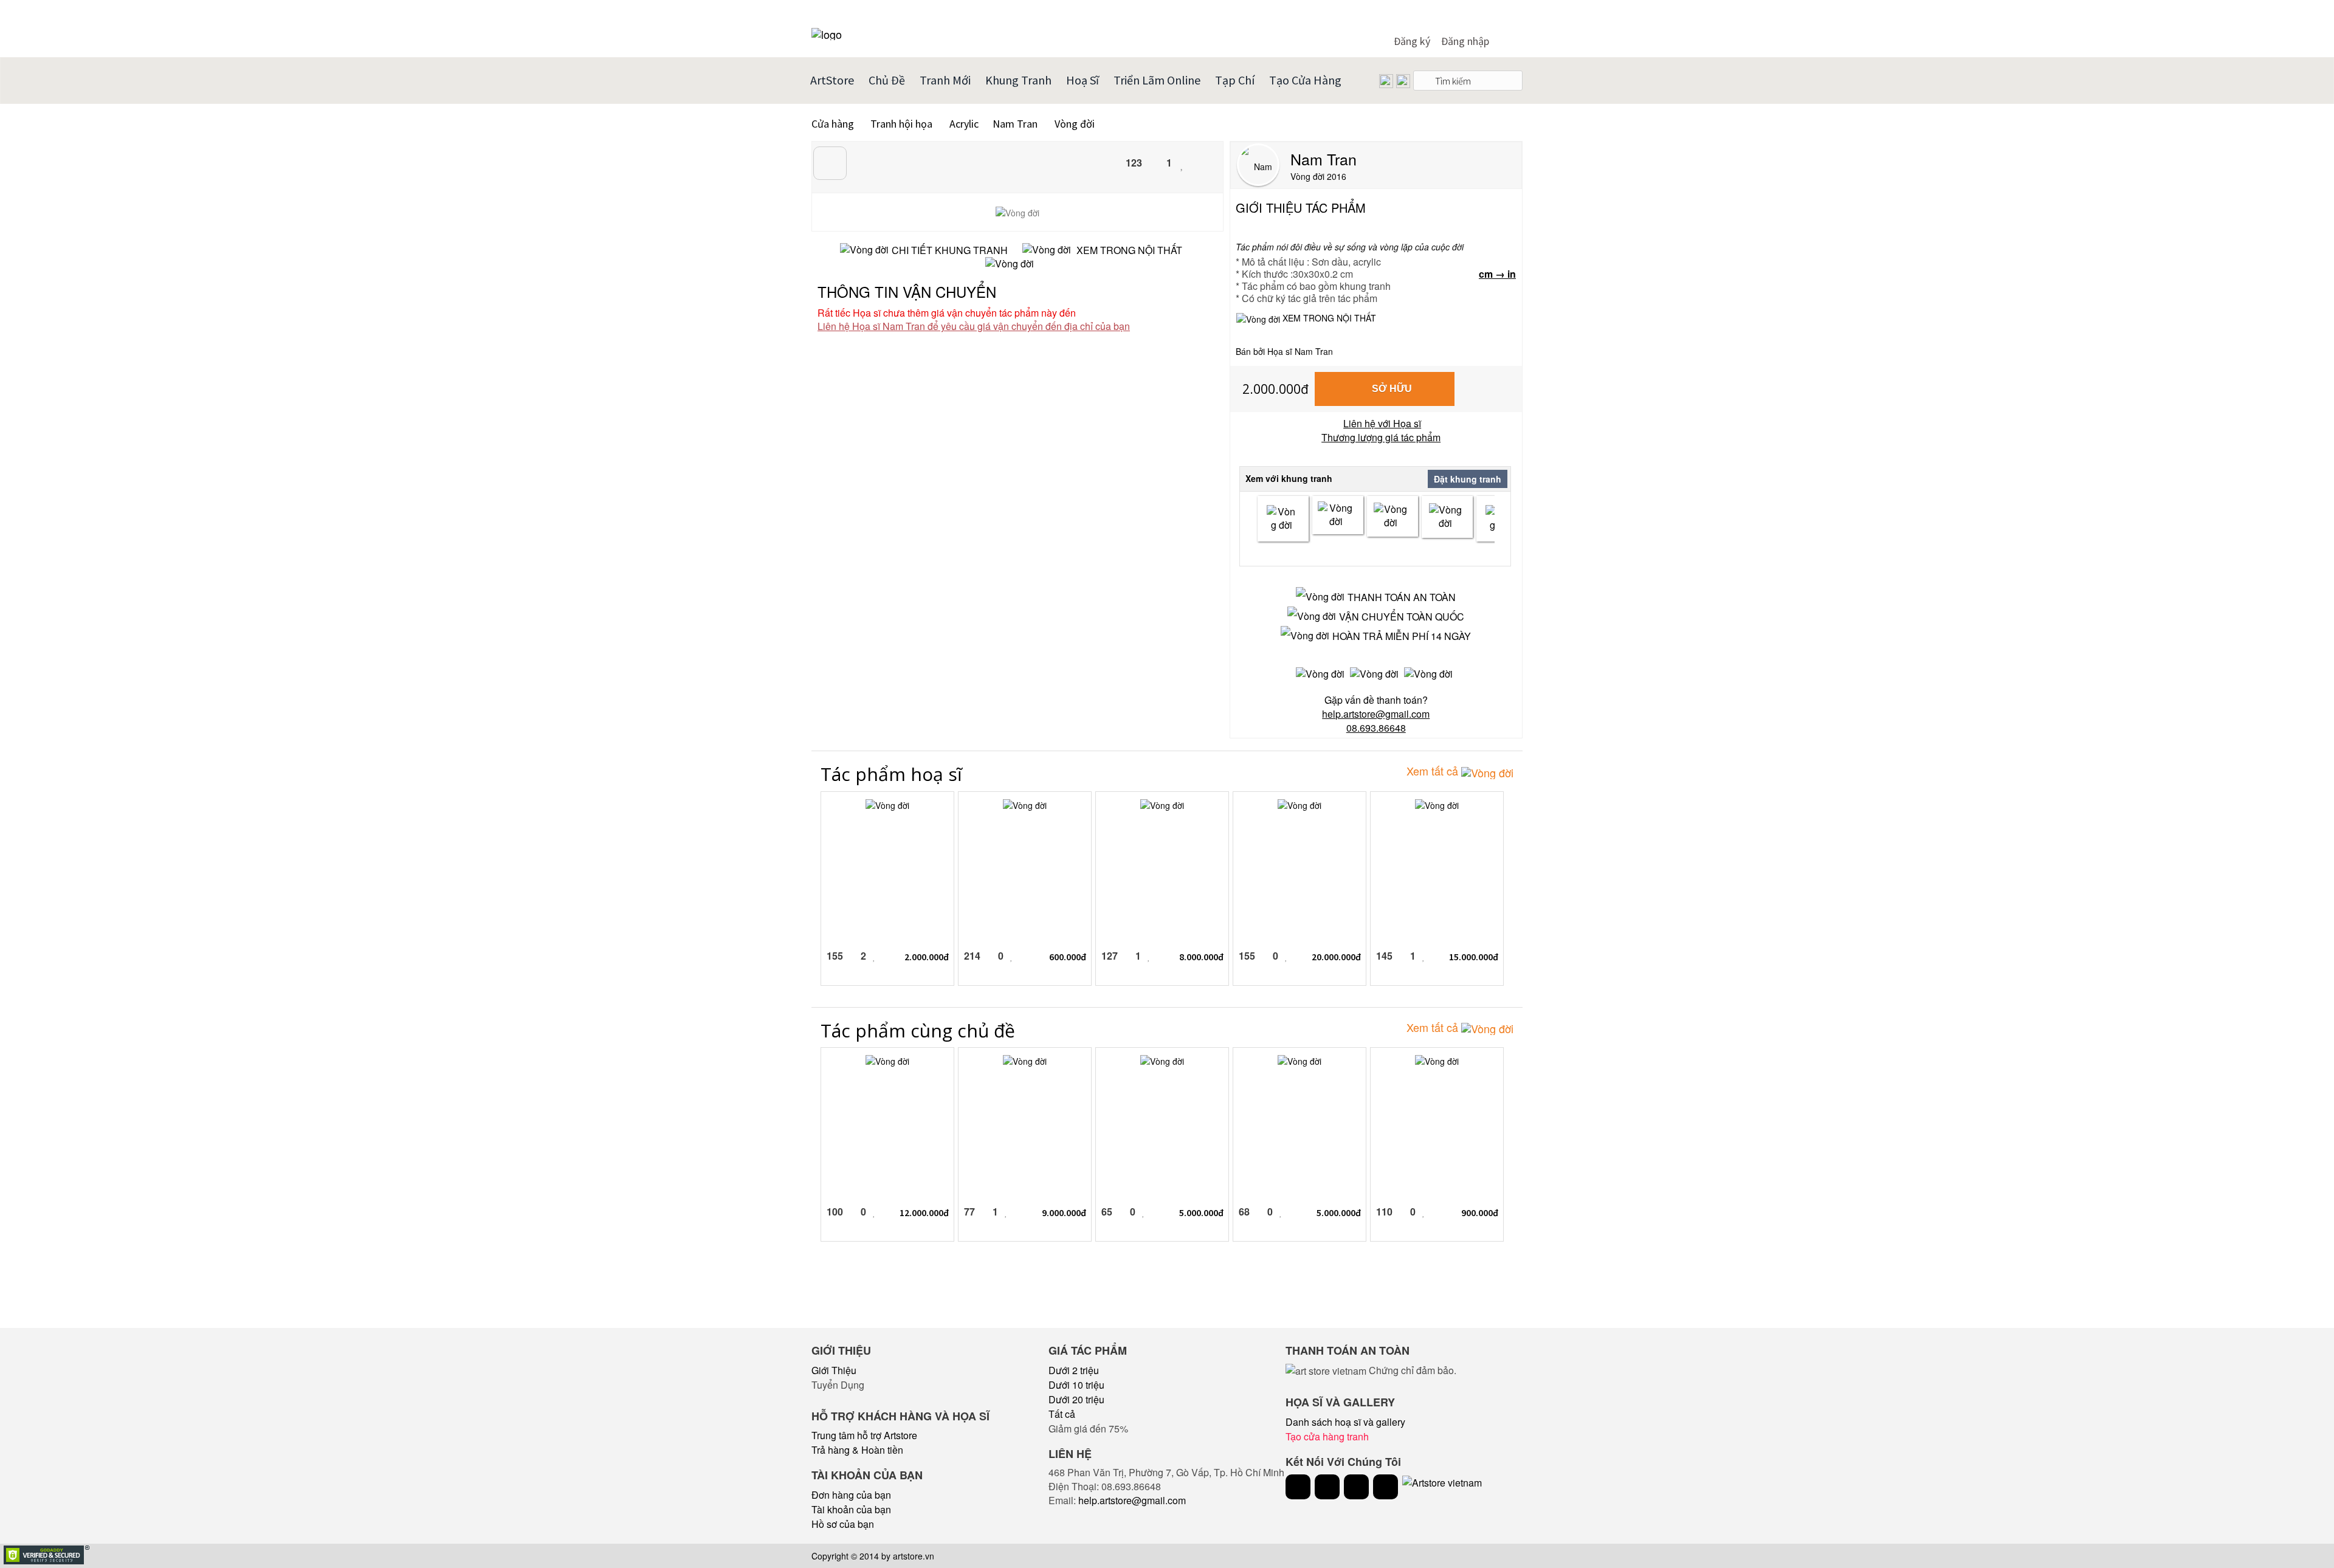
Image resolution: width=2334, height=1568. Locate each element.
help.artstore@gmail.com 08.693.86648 (1376, 721)
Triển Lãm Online (1157, 80)
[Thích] (1182, 164)
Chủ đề (887, 80)
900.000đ (1480, 1212)
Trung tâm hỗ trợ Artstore (864, 1435)
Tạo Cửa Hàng (1305, 80)
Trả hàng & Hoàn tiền (857, 1450)
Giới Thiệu (834, 1370)
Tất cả (1062, 1414)
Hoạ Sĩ (1083, 80)
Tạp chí (1235, 80)
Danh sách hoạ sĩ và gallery (1345, 1422)
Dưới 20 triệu (1076, 1399)
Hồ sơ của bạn (843, 1524)
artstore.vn (914, 1556)
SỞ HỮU (1392, 389)
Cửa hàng (833, 124)
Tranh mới (945, 80)
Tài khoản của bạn (851, 1509)
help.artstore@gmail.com (1132, 1500)
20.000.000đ (1336, 957)
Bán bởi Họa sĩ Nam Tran (1284, 352)
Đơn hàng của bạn (851, 1495)
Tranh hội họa (901, 124)
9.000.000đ (1064, 1212)
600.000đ (1068, 957)
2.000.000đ (1275, 389)
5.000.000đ (1201, 1212)
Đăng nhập (1465, 41)
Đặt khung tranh (1468, 479)
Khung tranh (1018, 80)
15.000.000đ (1474, 957)
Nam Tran (1016, 124)
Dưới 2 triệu (1074, 1370)
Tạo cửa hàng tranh (1327, 1436)
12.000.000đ (924, 1212)
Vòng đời (1075, 124)
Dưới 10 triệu (1076, 1385)
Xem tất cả (1434, 771)
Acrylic (963, 124)
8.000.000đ (1201, 957)
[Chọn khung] (1283, 519)
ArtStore (832, 80)
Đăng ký (1412, 41)
